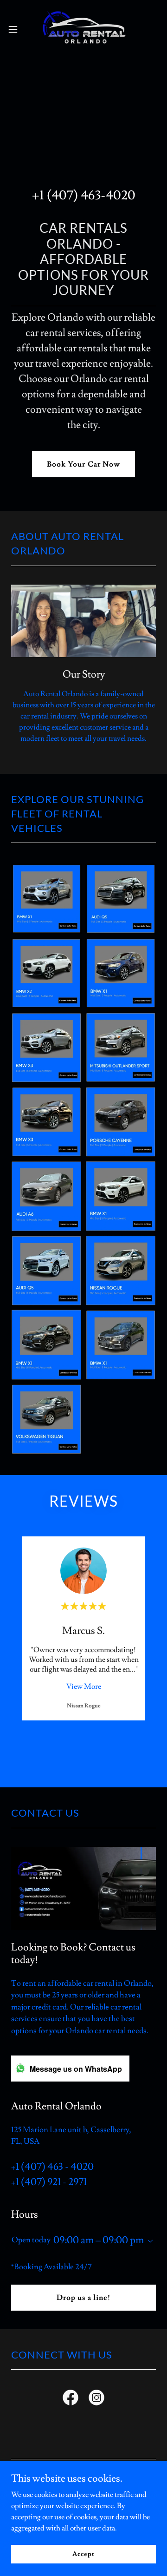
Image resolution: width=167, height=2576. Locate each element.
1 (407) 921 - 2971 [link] (51, 2182)
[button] (16, 29)
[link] (83, 29)
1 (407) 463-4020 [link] (87, 195)
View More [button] (84, 1687)
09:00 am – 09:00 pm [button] (99, 2240)
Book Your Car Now (83, 464)
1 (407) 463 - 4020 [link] (55, 2167)
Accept (83, 2554)
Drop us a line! (83, 2298)
